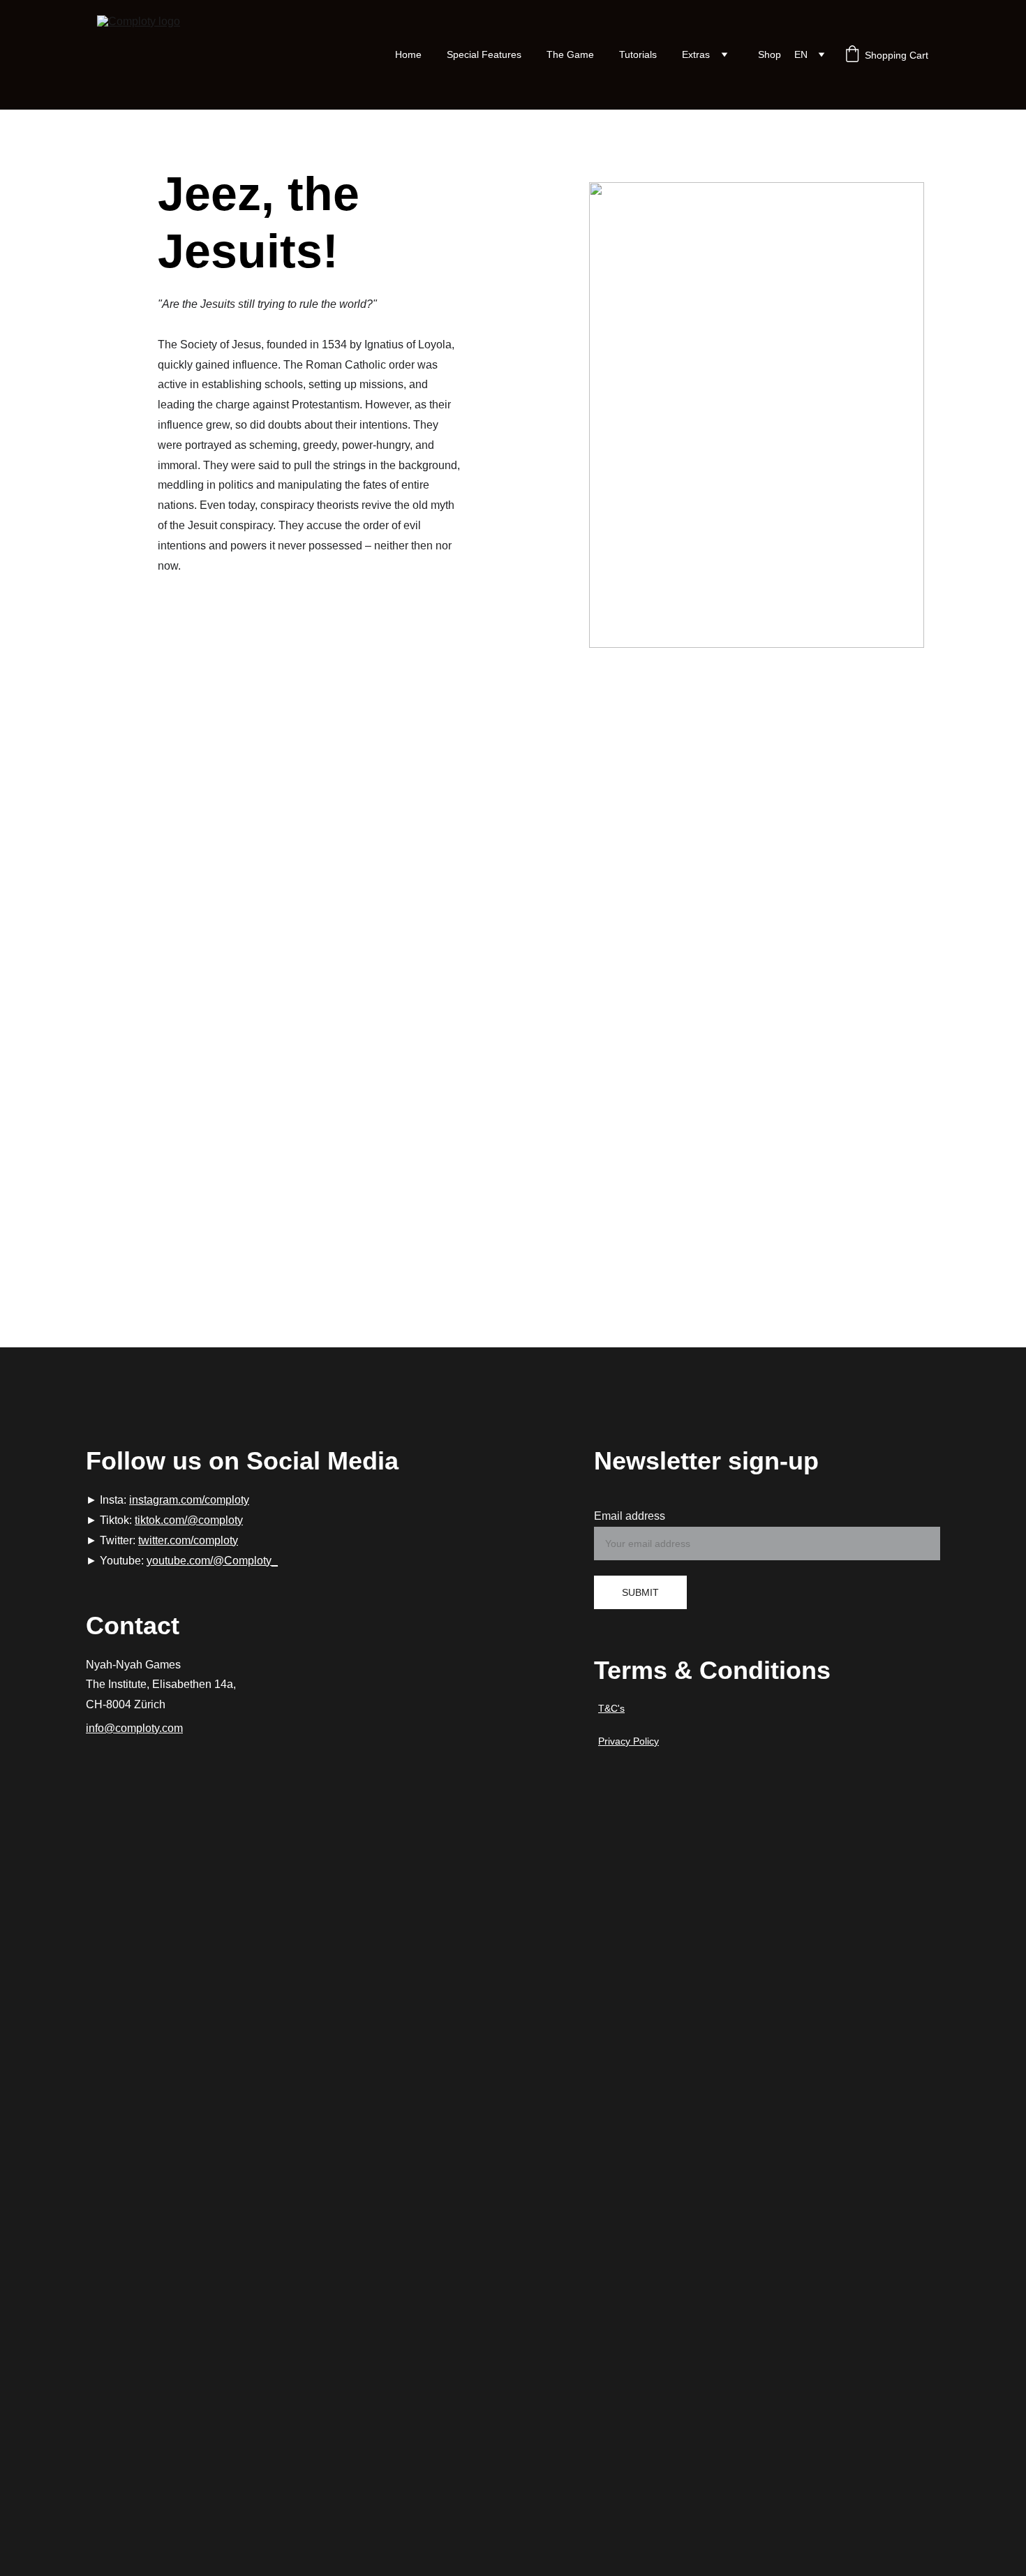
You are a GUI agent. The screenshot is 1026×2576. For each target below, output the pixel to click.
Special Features (484, 54)
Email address (630, 1516)
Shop (769, 54)
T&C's (611, 1708)
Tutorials (638, 54)
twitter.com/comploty (188, 1540)
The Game (570, 54)
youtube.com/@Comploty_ (212, 1561)
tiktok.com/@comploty (189, 1520)
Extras (696, 54)
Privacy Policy (629, 1741)
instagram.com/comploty (189, 1500)
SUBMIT (640, 1592)
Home (408, 54)
